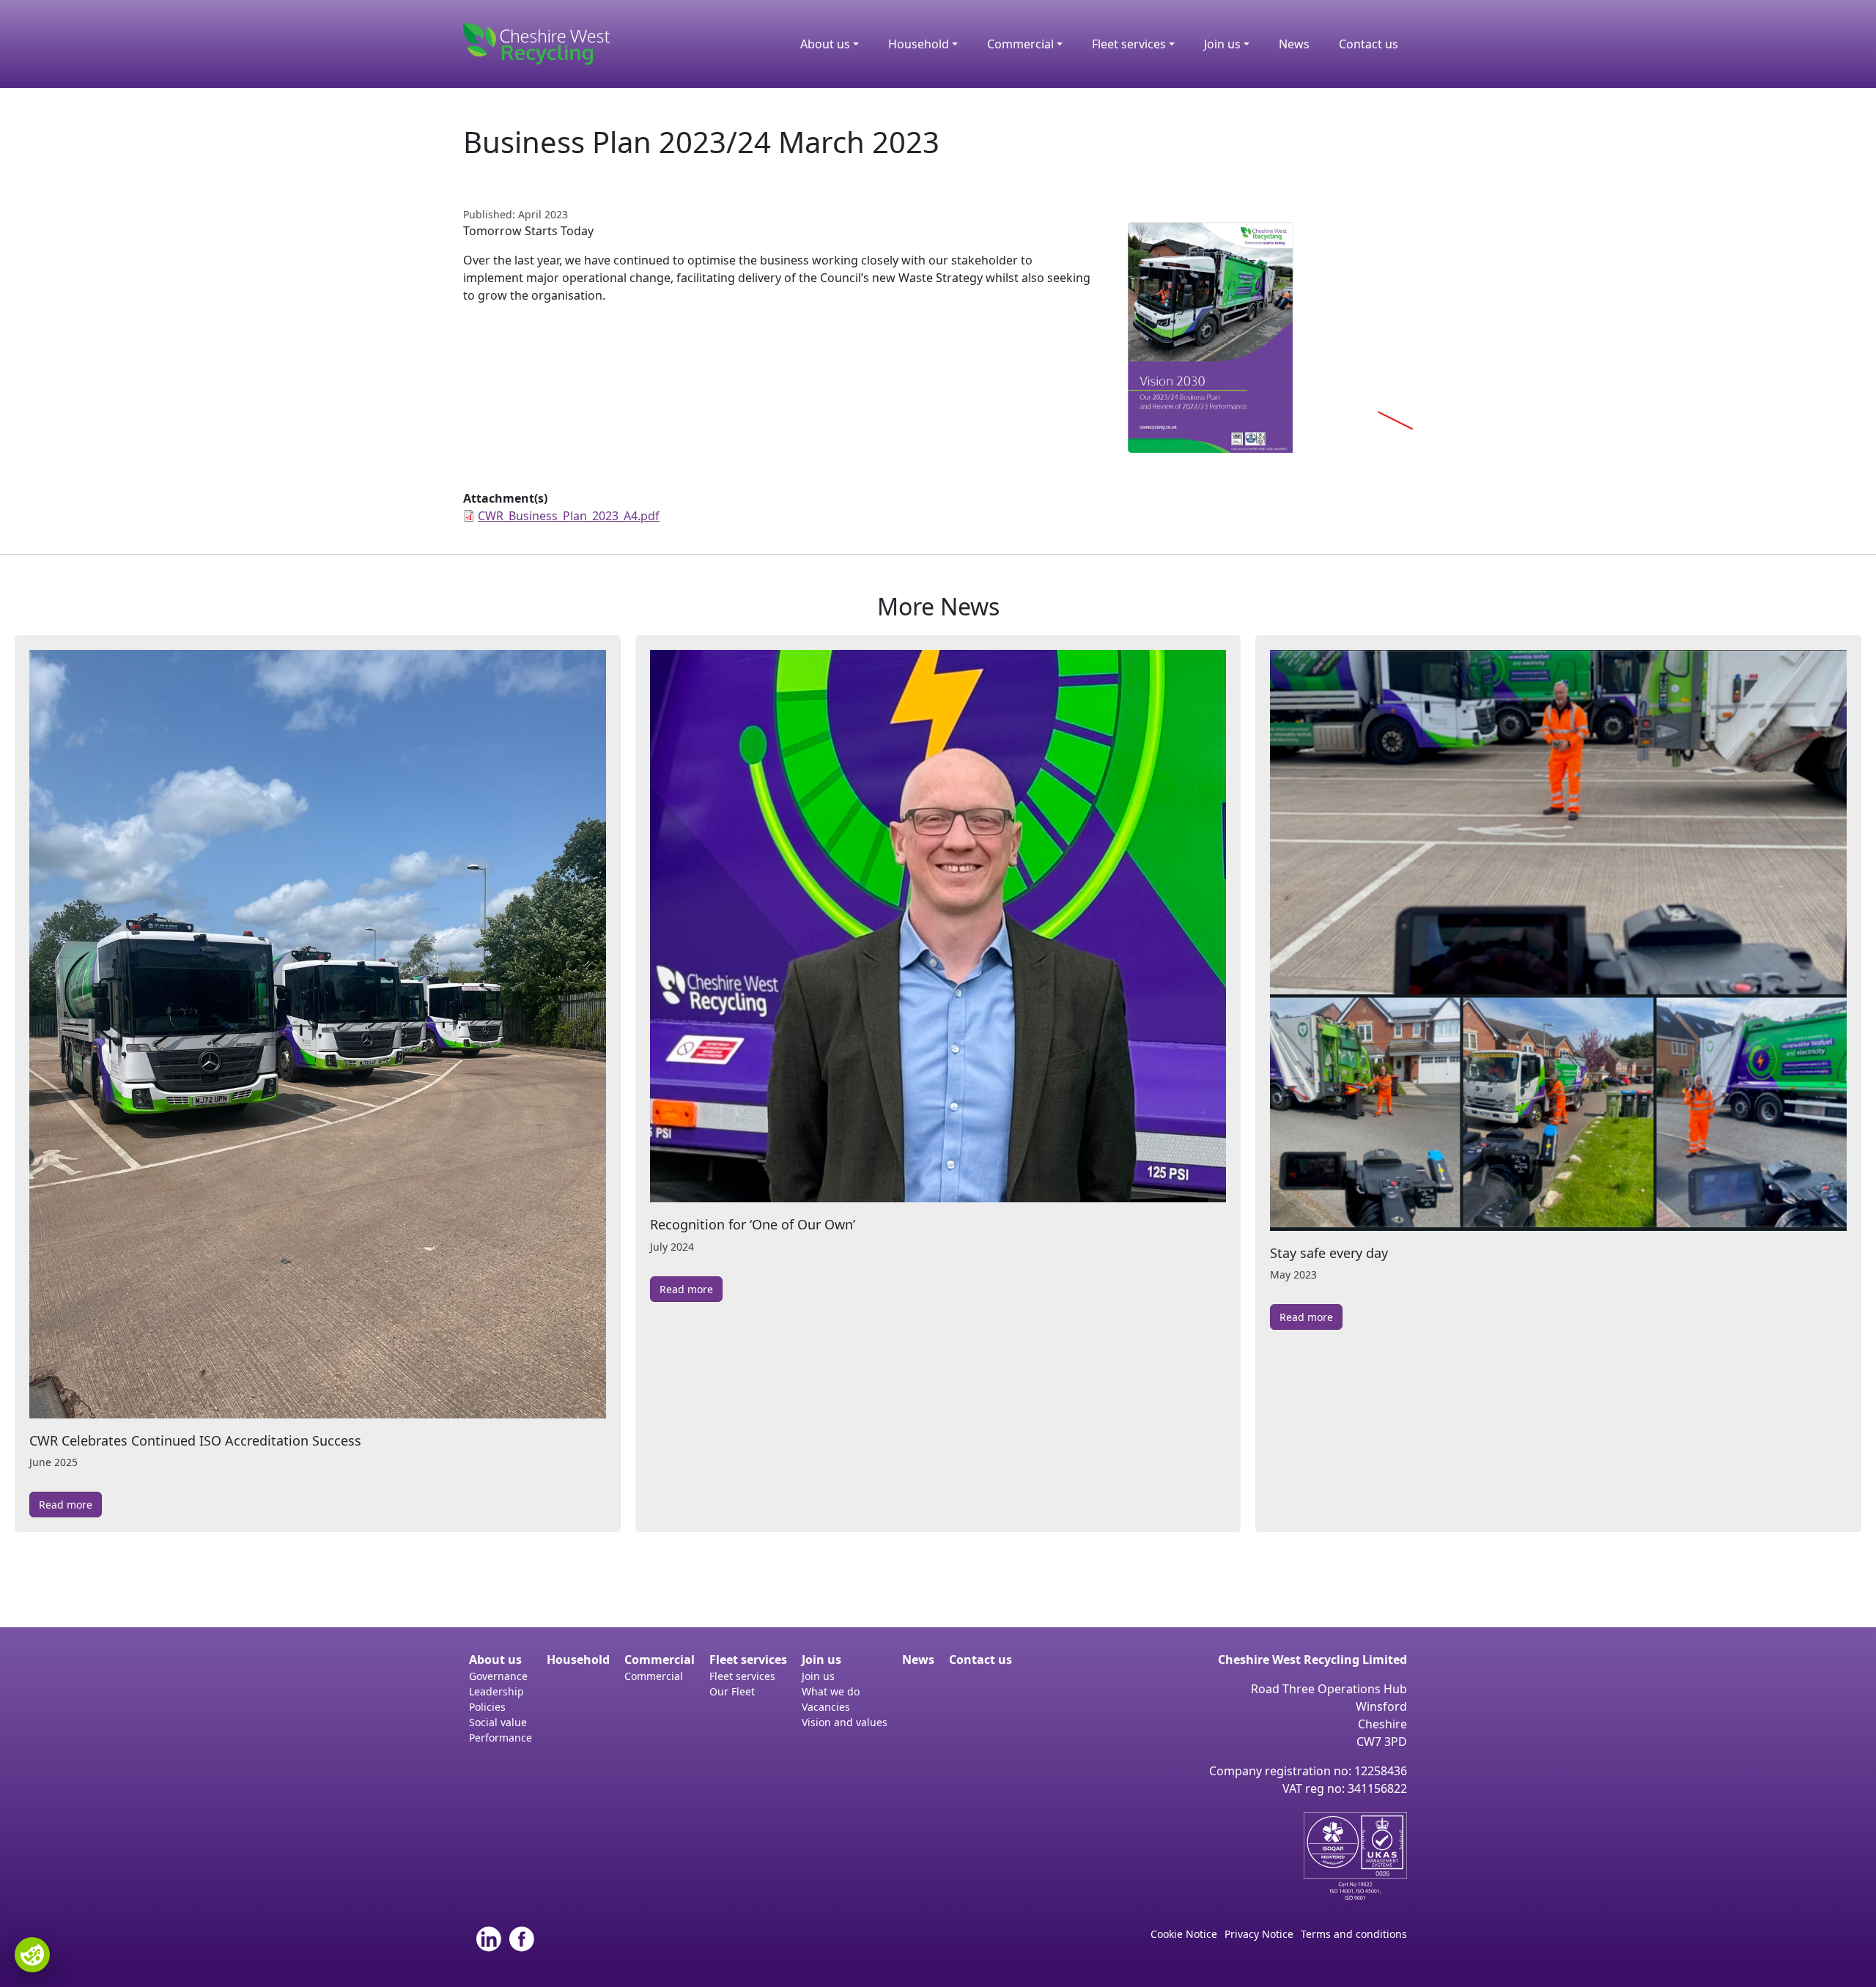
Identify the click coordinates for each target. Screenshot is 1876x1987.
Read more (66, 1505)
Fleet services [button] (1129, 44)
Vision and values (845, 1722)
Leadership (496, 1691)
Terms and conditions (1354, 1934)
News (1294, 44)
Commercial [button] (1020, 44)
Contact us (1369, 44)
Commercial (660, 1659)
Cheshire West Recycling (536, 44)
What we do (831, 1691)
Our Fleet (732, 1691)
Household (578, 1659)
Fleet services (748, 1659)
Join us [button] (1222, 44)
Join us (821, 1659)
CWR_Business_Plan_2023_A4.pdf (569, 516)
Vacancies (826, 1707)
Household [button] (919, 44)
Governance (498, 1676)
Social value (498, 1722)
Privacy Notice (1259, 1934)
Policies (487, 1707)
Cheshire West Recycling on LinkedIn (489, 1939)
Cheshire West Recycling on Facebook (522, 1939)
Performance (501, 1738)
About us (495, 1659)
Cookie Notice (1184, 1934)
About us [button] (825, 44)
